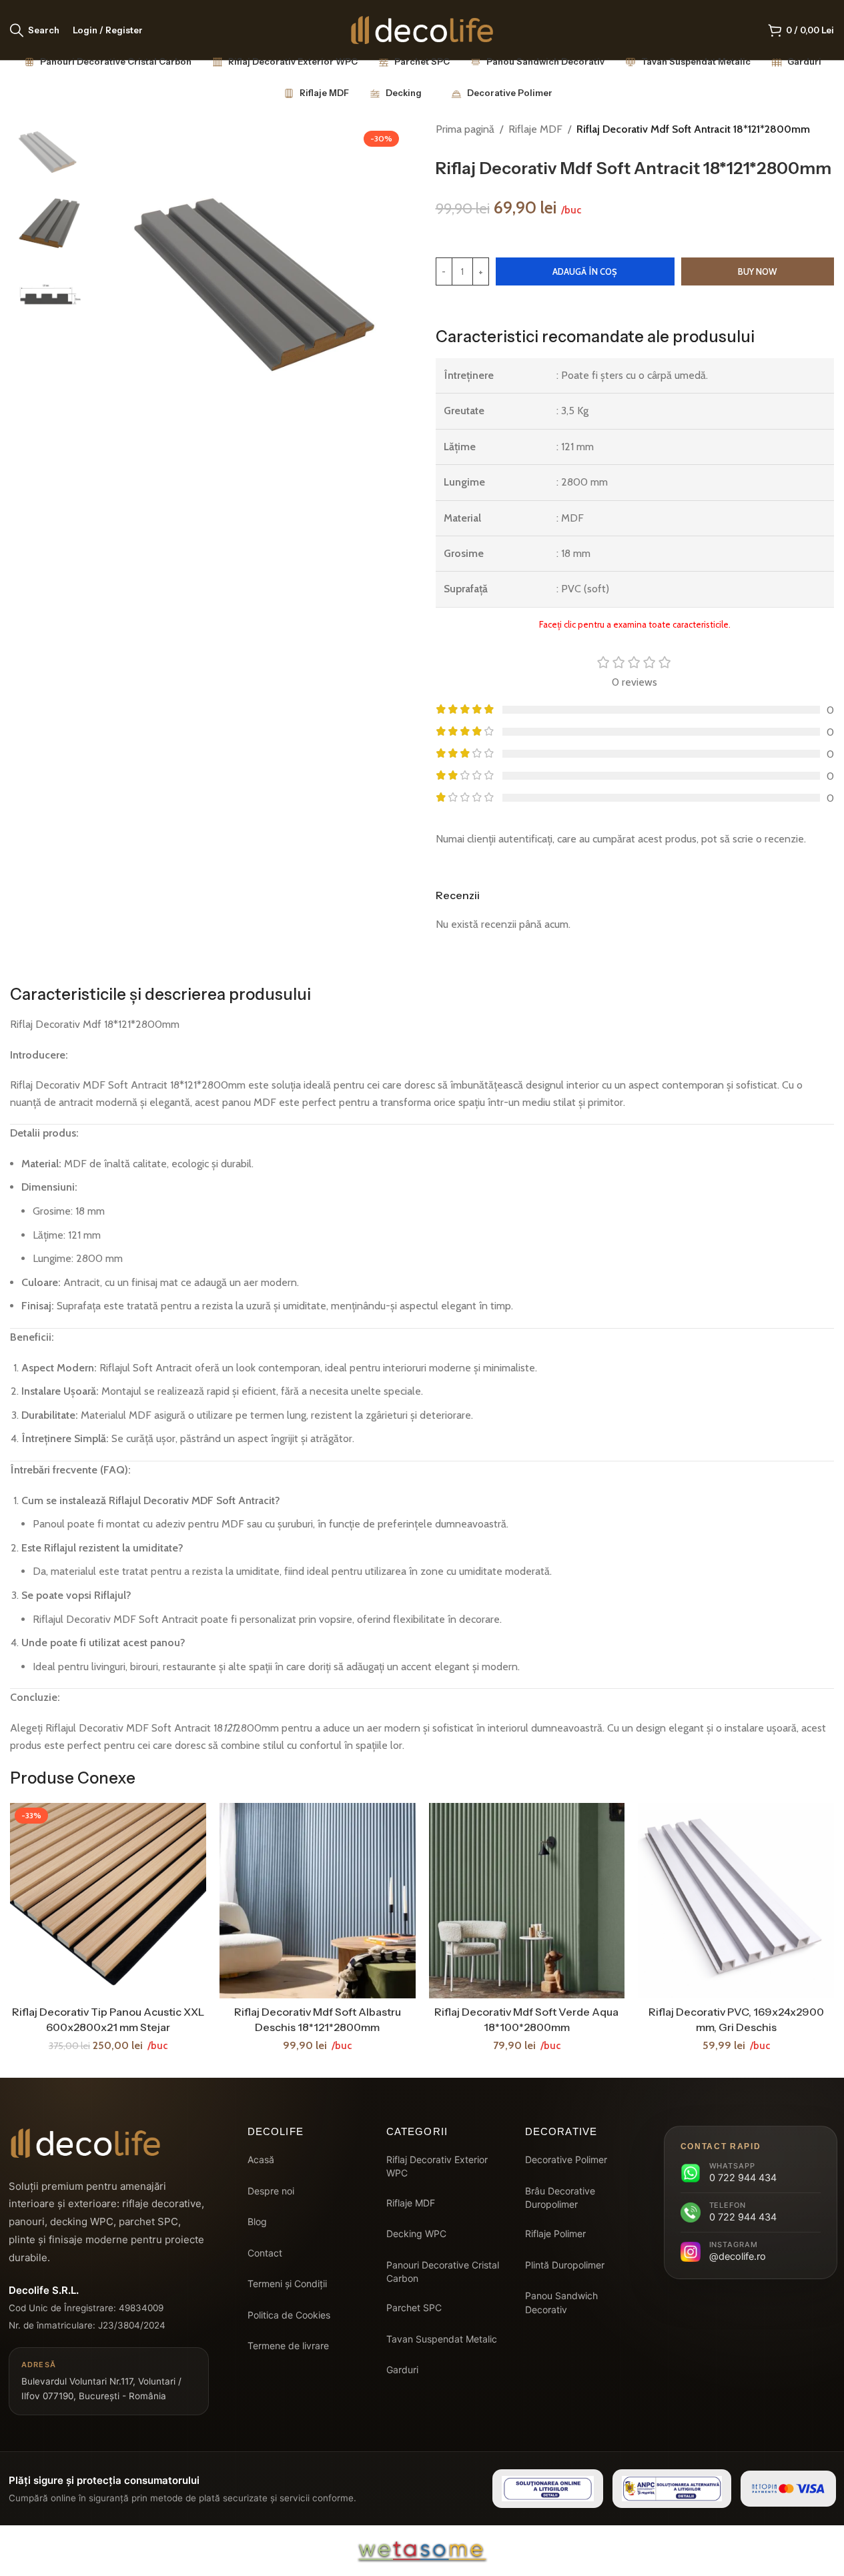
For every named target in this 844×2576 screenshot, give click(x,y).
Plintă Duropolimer (565, 2265)
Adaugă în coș (585, 271)
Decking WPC (416, 2233)
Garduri (402, 2370)
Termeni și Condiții (287, 2284)
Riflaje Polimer (555, 2233)
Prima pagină (465, 129)
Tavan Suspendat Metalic (442, 2339)
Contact (265, 2253)
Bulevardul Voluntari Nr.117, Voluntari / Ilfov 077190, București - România (101, 2380)
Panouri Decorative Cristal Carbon (443, 2272)
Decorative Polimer (566, 2159)
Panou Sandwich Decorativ (561, 2302)
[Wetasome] (422, 2551)
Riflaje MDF (535, 129)
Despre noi (271, 2191)
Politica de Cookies (289, 2315)
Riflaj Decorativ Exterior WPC (437, 2166)
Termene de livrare (288, 2346)
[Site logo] (422, 29)
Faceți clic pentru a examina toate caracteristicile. (635, 624)
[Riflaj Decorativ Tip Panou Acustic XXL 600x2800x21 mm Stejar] (108, 1901)
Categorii (417, 2131)
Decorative (561, 2131)
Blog (257, 2221)
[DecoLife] (85, 2143)
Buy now (757, 271)
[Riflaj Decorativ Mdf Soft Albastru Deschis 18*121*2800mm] (318, 1901)
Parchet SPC (414, 2308)
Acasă (261, 2159)
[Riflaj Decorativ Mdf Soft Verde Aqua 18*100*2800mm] (527, 1901)
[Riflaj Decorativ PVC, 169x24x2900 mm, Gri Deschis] (736, 1901)
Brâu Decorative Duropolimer (560, 2197)
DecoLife (276, 2131)
